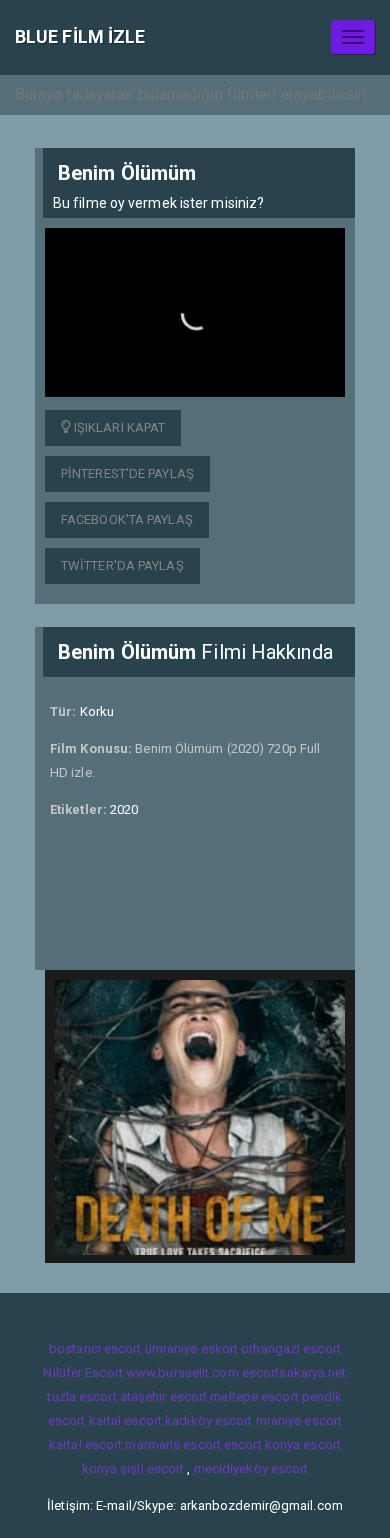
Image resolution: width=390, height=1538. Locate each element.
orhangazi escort (291, 1348)
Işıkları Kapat (118, 427)
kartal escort (125, 1420)
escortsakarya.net (294, 1372)
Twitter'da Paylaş (122, 565)
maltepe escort (254, 1396)
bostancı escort (95, 1348)
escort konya (262, 1444)
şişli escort (152, 1468)
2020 (124, 809)
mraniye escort (299, 1420)
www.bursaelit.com (182, 1372)
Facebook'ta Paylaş (127, 519)
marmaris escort (173, 1444)
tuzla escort (81, 1396)
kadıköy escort (208, 1420)
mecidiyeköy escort (251, 1468)
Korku (97, 711)
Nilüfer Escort (82, 1372)
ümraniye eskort (192, 1348)
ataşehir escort (164, 1396)
